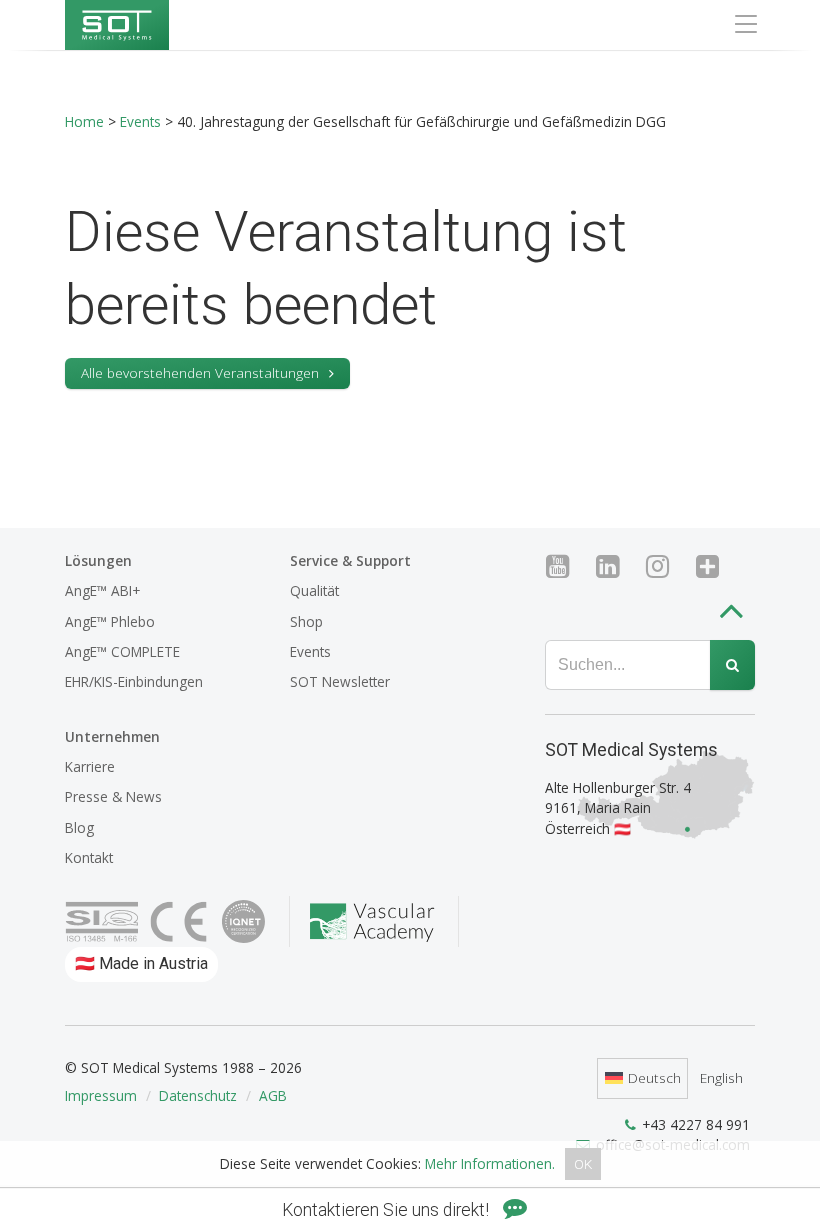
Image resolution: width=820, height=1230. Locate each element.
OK (583, 1164)
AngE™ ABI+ (102, 590)
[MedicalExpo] (715, 566)
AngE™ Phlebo (110, 621)
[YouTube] (565, 566)
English (721, 1077)
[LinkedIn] (615, 566)
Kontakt (89, 857)
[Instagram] (665, 566)
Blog (79, 827)
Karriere (90, 766)
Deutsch (654, 1077)
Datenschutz (198, 1095)
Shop (306, 621)
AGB (273, 1095)
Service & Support (350, 560)
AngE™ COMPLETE (122, 651)
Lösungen (98, 560)
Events (140, 121)
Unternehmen (112, 736)
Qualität (314, 590)
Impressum (101, 1095)
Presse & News (113, 796)
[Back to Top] (736, 614)
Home (84, 121)
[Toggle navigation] (746, 24)
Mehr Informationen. (490, 1163)
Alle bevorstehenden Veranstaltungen (200, 372)
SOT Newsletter (340, 681)
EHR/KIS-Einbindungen (134, 681)
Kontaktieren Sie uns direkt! (387, 1210)
